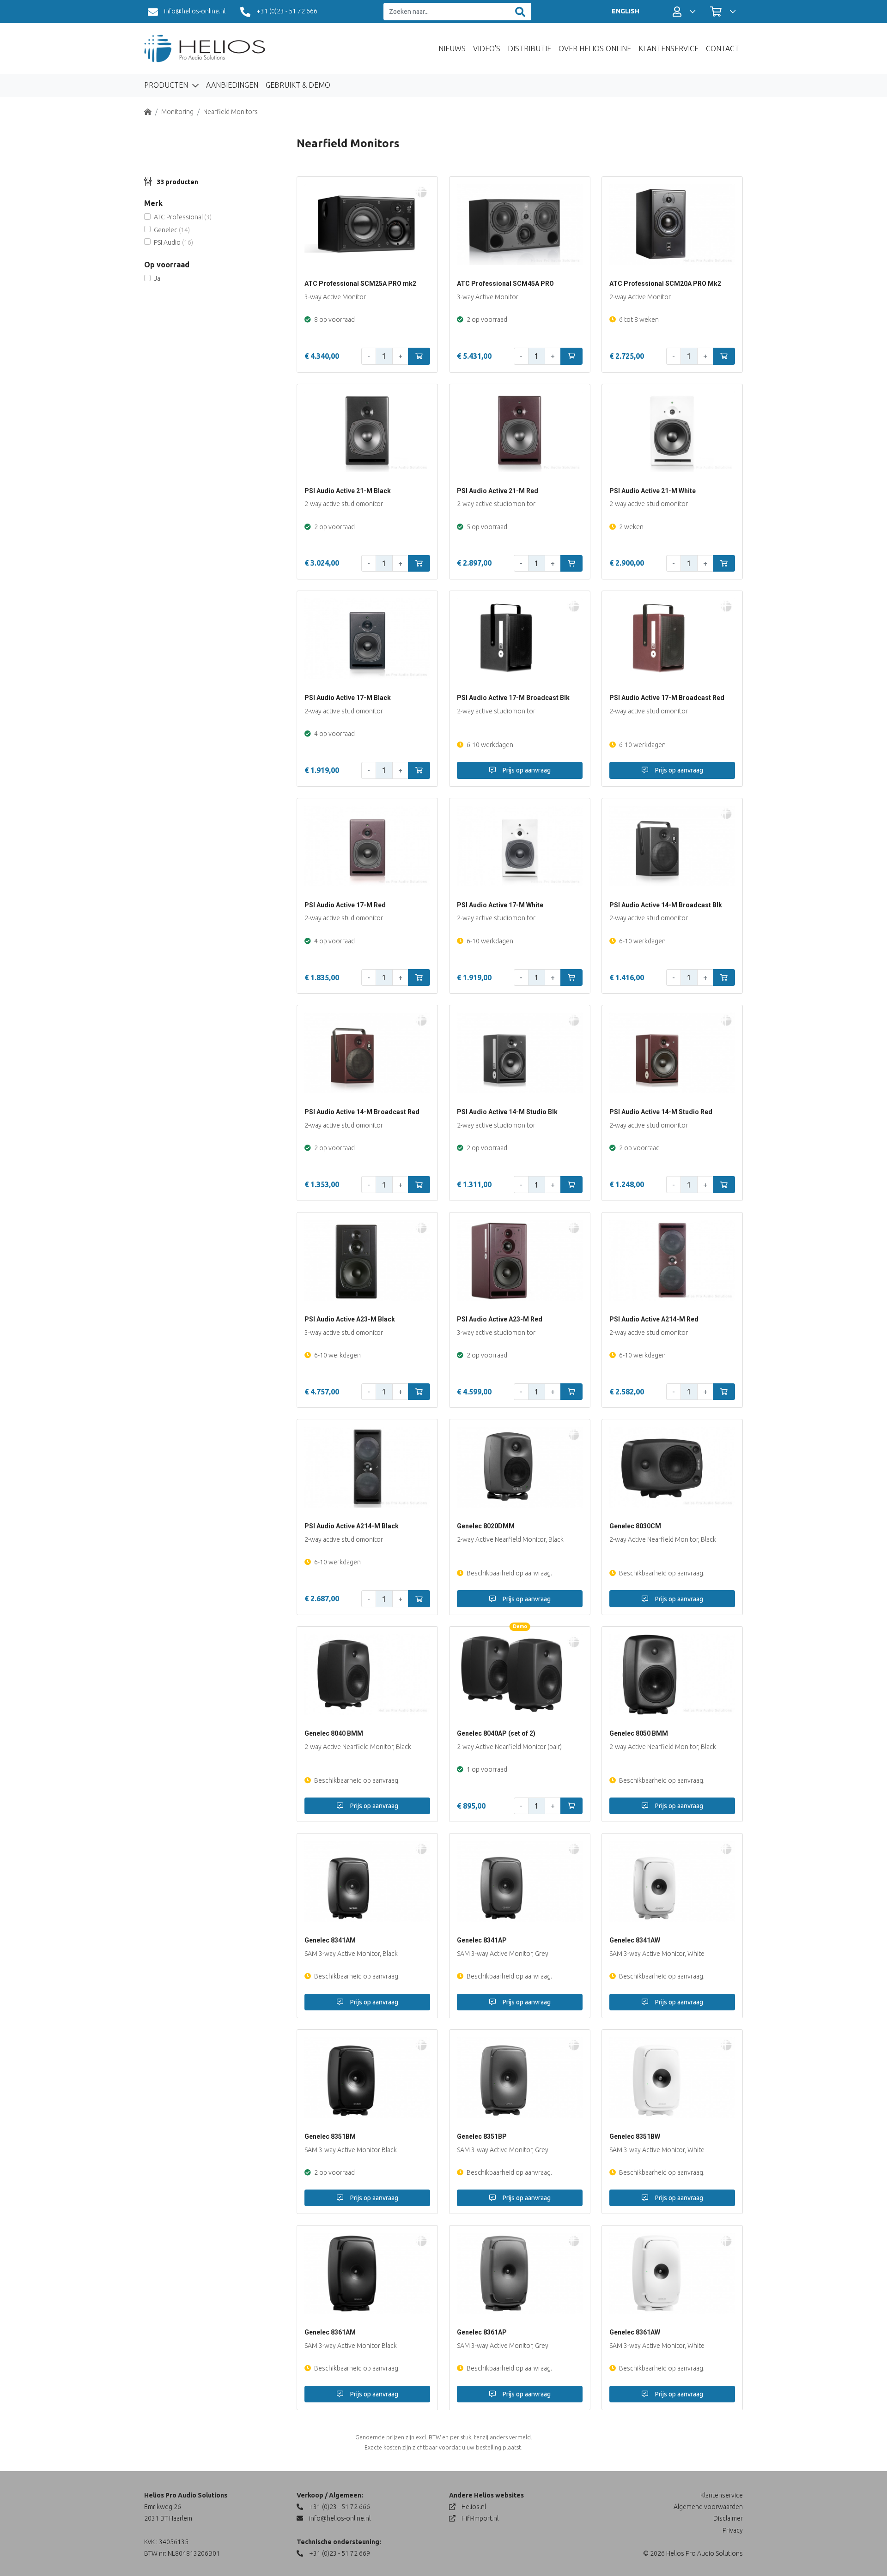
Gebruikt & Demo (298, 85)
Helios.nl (473, 2507)
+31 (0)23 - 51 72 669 (339, 2553)
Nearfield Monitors (231, 112)
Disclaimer (728, 2518)
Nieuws (452, 48)
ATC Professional (183, 217)
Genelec (172, 230)
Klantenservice (668, 48)
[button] (684, 12)
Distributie (529, 48)
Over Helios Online (595, 48)
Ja (157, 278)
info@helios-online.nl (194, 11)
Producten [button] (167, 85)
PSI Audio (173, 242)
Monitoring (177, 112)
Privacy (733, 2530)
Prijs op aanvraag (526, 770)
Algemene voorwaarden (708, 2507)
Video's (487, 48)
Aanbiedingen (232, 85)
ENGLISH (626, 11)
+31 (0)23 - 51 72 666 (286, 11)
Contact (723, 48)
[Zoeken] (520, 12)
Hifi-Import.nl (479, 2518)
